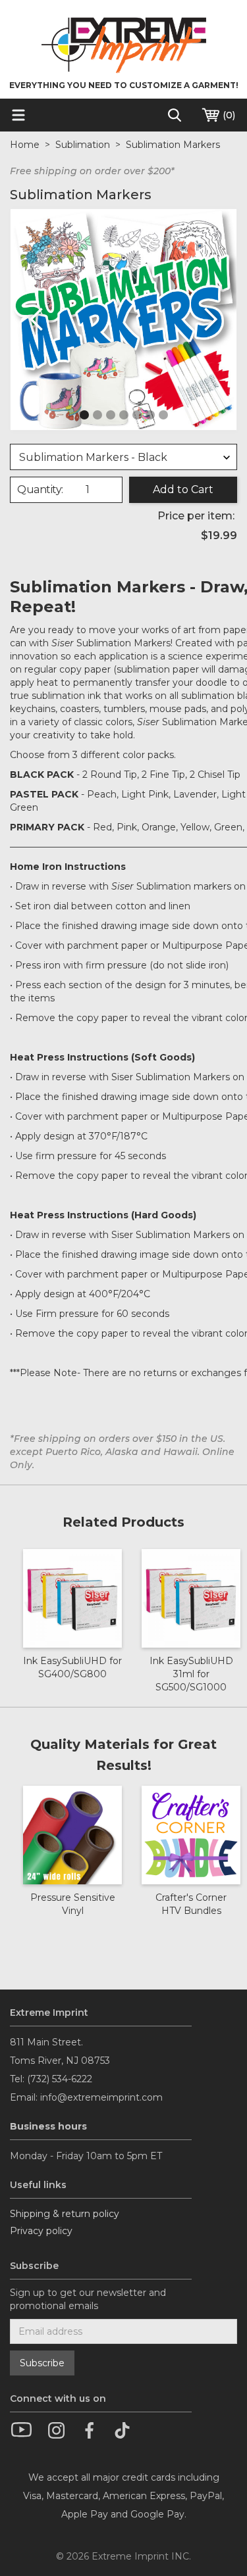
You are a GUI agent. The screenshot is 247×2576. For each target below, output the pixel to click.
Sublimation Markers (173, 145)
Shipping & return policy (65, 2214)
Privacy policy (41, 2231)
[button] (37, 320)
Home (25, 145)
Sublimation (83, 145)
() (228, 115)
